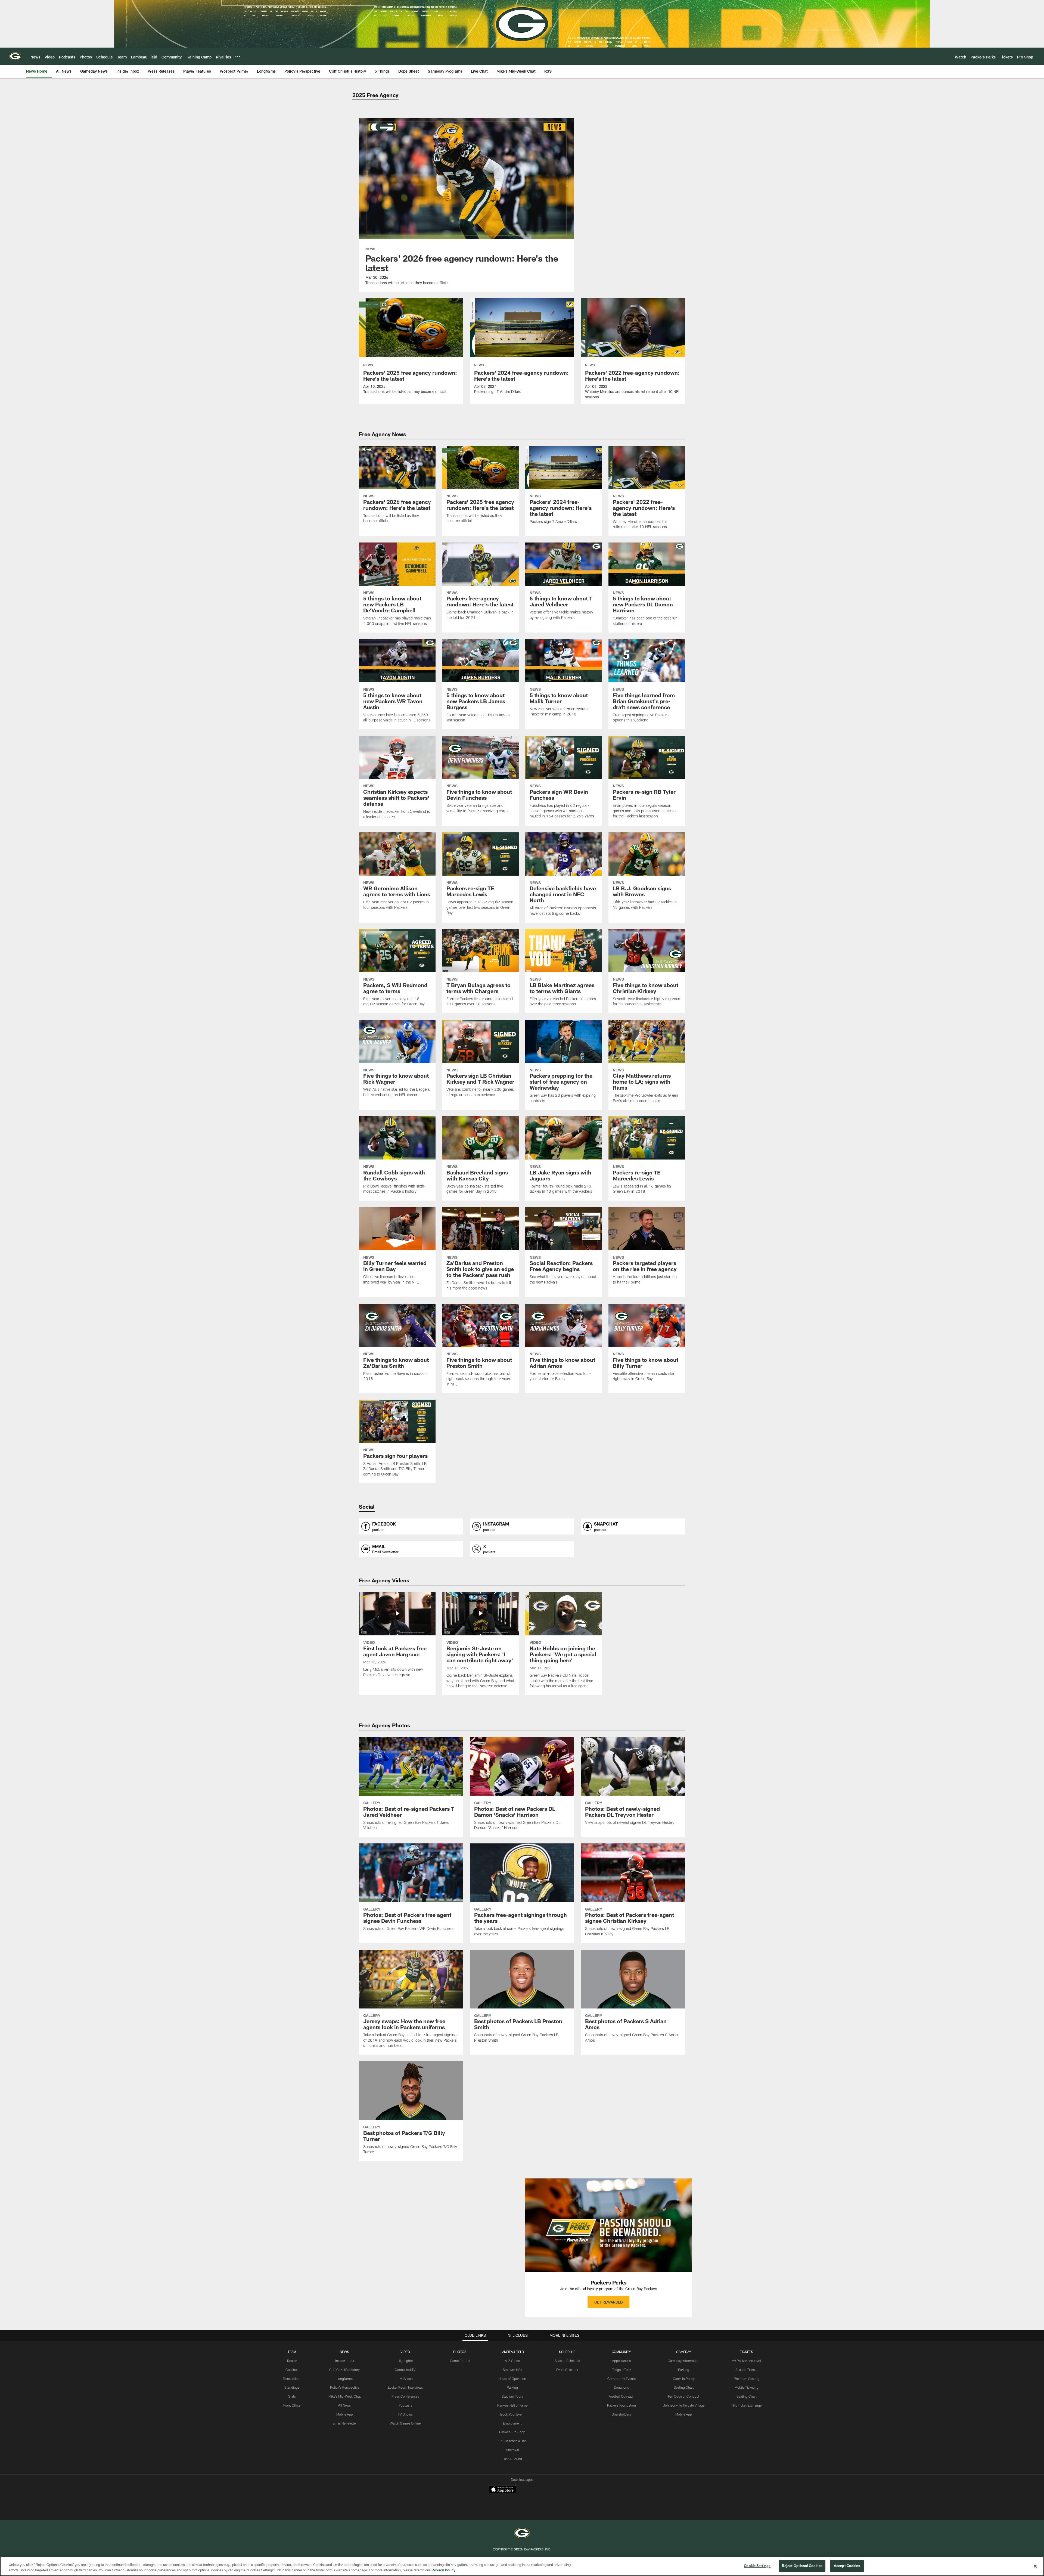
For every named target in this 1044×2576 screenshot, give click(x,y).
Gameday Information (684, 2361)
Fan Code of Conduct (684, 2396)
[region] (522, 2566)
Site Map (512, 2540)
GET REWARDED (608, 2302)
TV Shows (405, 2414)
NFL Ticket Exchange (747, 2405)
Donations (621, 2387)
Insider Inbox (345, 2361)
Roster (292, 2361)
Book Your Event (512, 2414)
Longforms (345, 2379)
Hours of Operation (512, 2379)
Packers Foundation (622, 2405)
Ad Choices (546, 2540)
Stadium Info (512, 2370)
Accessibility (476, 2540)
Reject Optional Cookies (802, 2566)
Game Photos (460, 2361)
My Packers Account (746, 2361)
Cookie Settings (642, 2540)
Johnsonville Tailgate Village (684, 2405)
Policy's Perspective (345, 2387)
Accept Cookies (847, 2566)
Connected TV (405, 2370)
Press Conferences (405, 2396)
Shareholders (621, 2414)
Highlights (405, 2361)
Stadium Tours (512, 2396)
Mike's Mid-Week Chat (345, 2396)
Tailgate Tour (622, 2370)
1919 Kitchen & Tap (512, 2441)
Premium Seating (747, 2379)
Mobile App (345, 2414)
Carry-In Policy (684, 2379)
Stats (292, 2396)
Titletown (512, 2450)
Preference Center (690, 2540)
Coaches (292, 2370)
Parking (512, 2387)
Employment (512, 2423)
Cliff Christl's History (344, 2370)
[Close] (1035, 2566)
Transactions (292, 2379)
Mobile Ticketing (747, 2387)
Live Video (405, 2379)
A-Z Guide (512, 2361)
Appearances (621, 2361)
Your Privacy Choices (592, 2540)
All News (344, 2405)
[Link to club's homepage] (15, 56)
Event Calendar (567, 2370)
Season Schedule (567, 2361)
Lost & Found (512, 2459)
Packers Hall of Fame (512, 2405)
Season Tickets (746, 2370)
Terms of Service (395, 2540)
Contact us (437, 2540)
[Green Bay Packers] (522, 2514)
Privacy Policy (350, 2540)
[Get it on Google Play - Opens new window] (540, 2492)
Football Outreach (621, 2396)
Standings (292, 2387)
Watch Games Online (405, 2423)
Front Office (292, 2405)
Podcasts (405, 2405)
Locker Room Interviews (405, 2387)
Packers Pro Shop (512, 2432)
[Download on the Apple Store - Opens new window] (502, 2490)
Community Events (622, 2379)
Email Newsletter (345, 2423)
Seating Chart (684, 2387)
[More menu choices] (238, 57)
